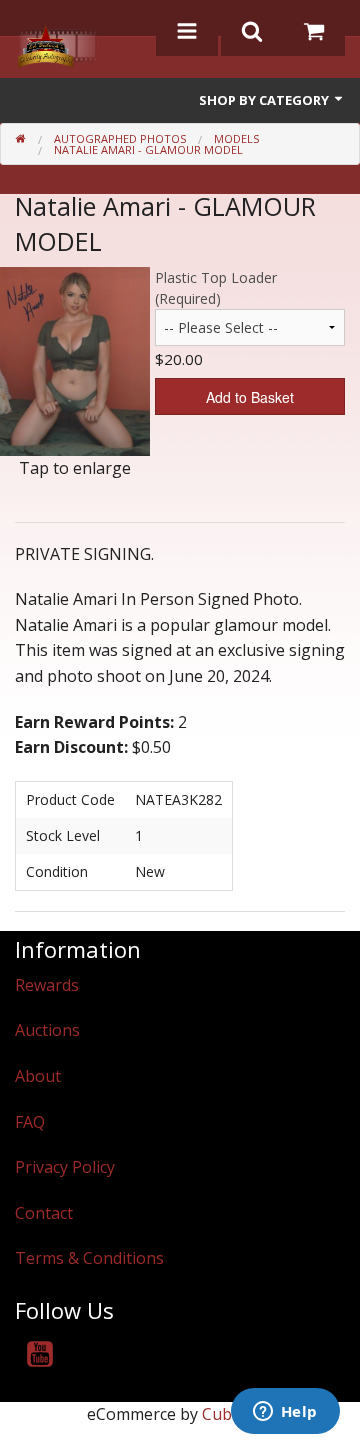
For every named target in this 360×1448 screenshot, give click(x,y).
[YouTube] (40, 1357)
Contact (44, 1213)
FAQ (30, 1122)
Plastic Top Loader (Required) (216, 288)
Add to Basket (250, 397)
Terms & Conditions (89, 1258)
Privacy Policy (65, 1167)
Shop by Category (265, 100)
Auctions (47, 1030)
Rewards (47, 985)
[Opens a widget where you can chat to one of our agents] (285, 1413)
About (38, 1076)
